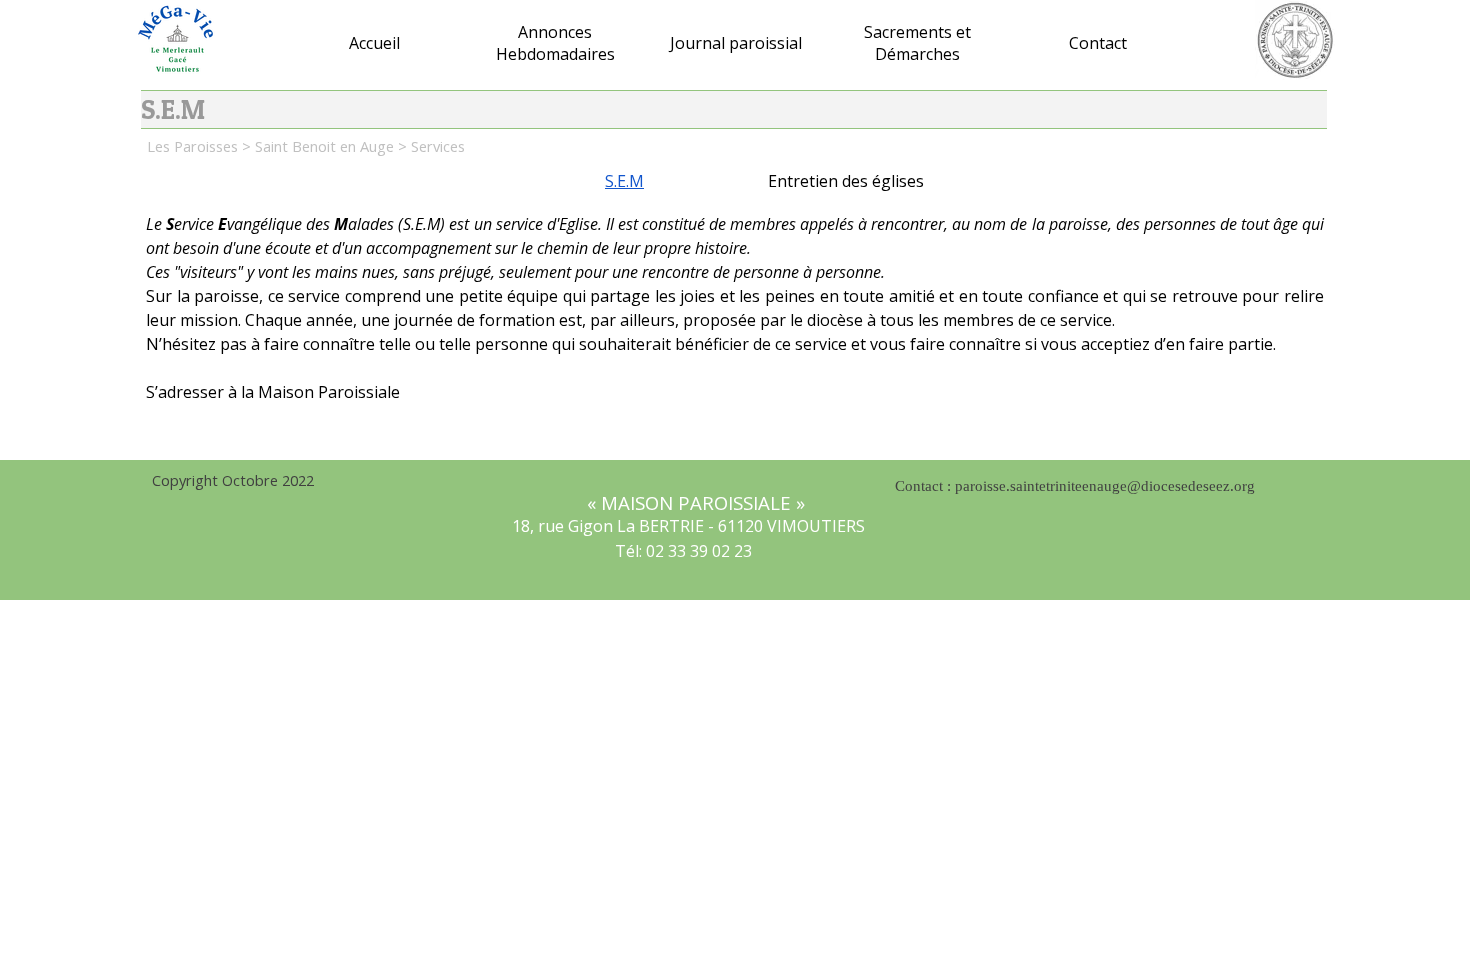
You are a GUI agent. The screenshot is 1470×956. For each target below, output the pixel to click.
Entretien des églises (846, 181)
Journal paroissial (736, 43)
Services (438, 146)
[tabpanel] (735, 325)
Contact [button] (1098, 43)
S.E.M (624, 181)
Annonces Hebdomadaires (555, 43)
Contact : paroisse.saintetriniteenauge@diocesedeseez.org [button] (1075, 486)
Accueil (374, 43)
